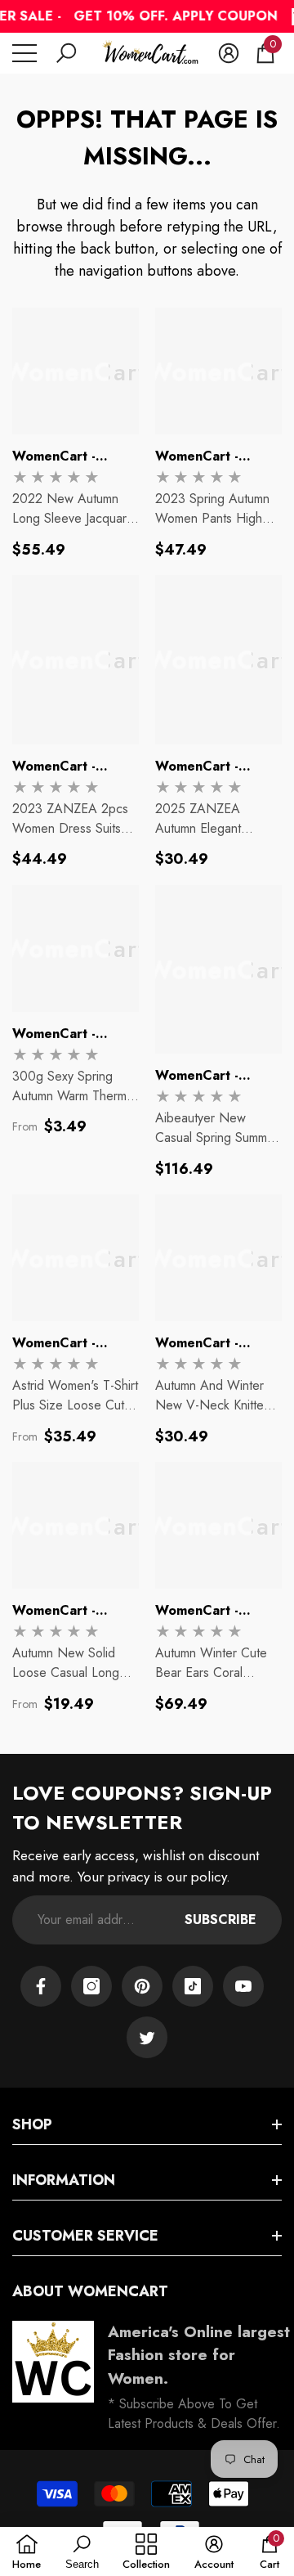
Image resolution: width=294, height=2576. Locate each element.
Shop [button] (32, 2124)
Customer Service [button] (85, 2236)
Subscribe (220, 1920)
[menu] (24, 53)
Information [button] (64, 2180)
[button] (66, 53)
